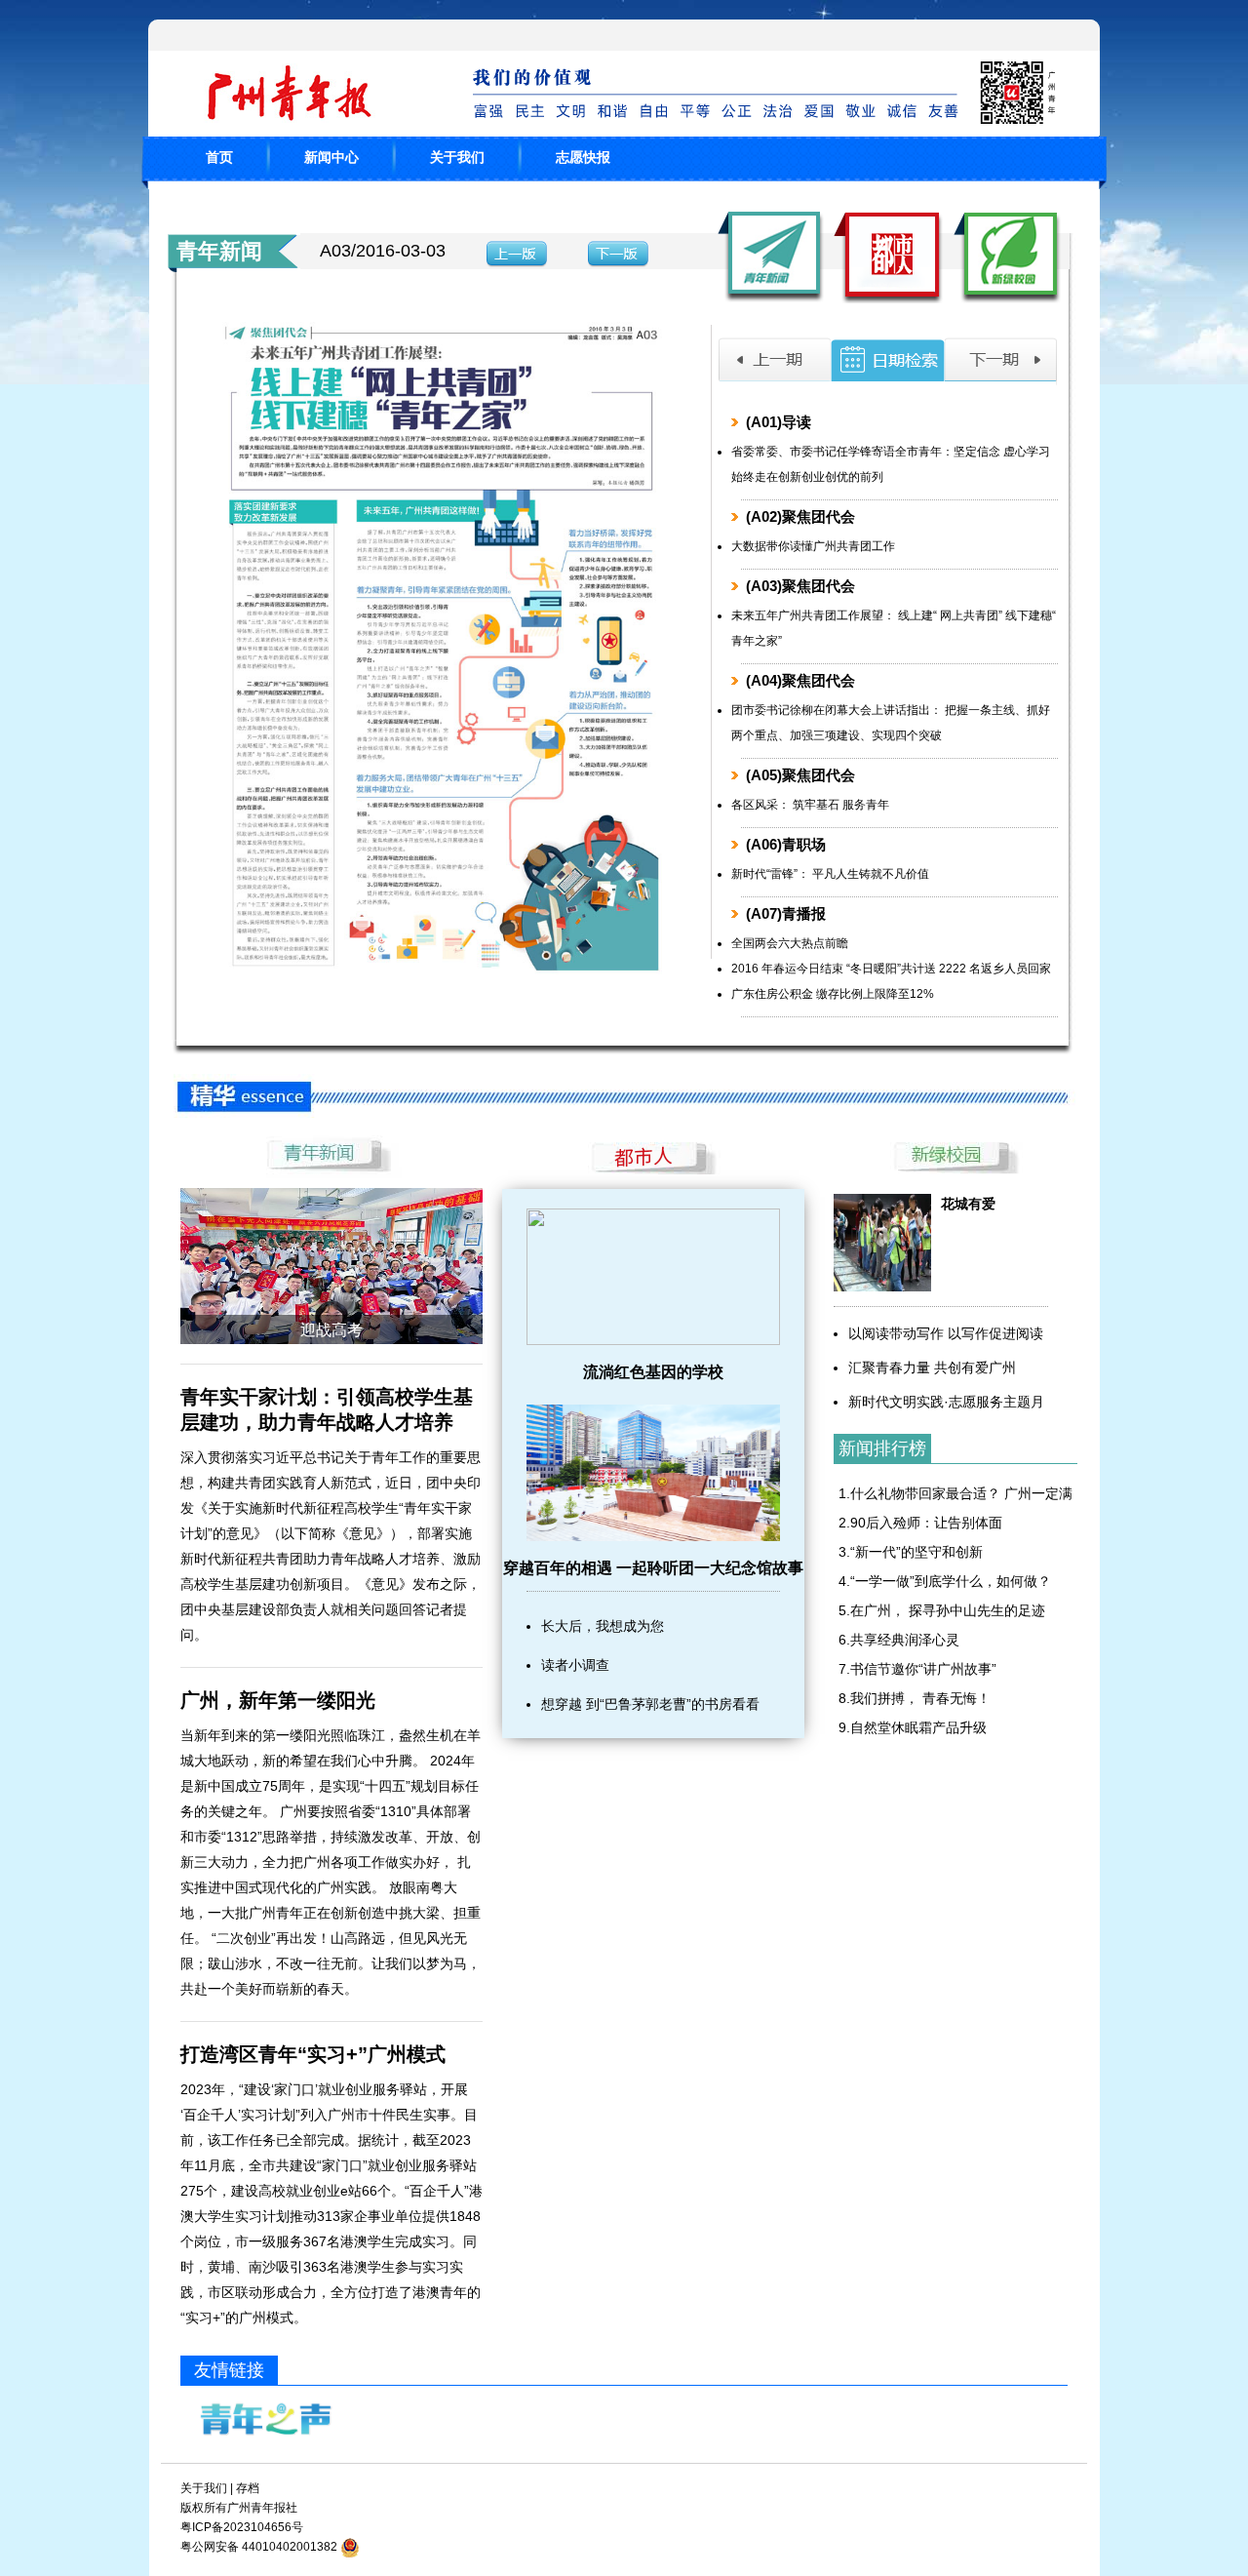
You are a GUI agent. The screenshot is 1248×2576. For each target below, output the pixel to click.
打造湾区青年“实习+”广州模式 (313, 2054)
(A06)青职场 (786, 844)
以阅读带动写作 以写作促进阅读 (946, 1333)
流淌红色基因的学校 (653, 1372)
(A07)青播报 (786, 913)
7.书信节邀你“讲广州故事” (917, 1669)
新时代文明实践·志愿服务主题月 (946, 1402)
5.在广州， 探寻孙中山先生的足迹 (942, 1610)
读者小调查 (575, 1665)
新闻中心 (331, 157)
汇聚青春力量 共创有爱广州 (932, 1367)
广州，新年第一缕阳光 (278, 1700)
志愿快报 (583, 157)
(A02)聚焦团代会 (800, 516)
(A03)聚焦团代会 (800, 586)
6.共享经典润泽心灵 (899, 1640)
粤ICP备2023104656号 (242, 2527)
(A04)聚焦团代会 (800, 680)
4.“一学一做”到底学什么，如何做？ (945, 1581)
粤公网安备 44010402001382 (259, 2547)
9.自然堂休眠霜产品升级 (913, 1727)
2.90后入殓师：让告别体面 (920, 1523)
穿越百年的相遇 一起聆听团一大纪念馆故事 (653, 1568)
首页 (219, 157)
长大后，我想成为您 (603, 1626)
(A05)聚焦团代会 (800, 775)
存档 (248, 2488)
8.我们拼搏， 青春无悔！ (915, 1698)
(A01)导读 (779, 422)
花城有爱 (968, 1204)
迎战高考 (331, 1330)
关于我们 (457, 157)
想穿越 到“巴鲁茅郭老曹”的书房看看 (650, 1704)
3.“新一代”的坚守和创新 (911, 1552)
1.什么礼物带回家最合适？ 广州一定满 (955, 1493)
